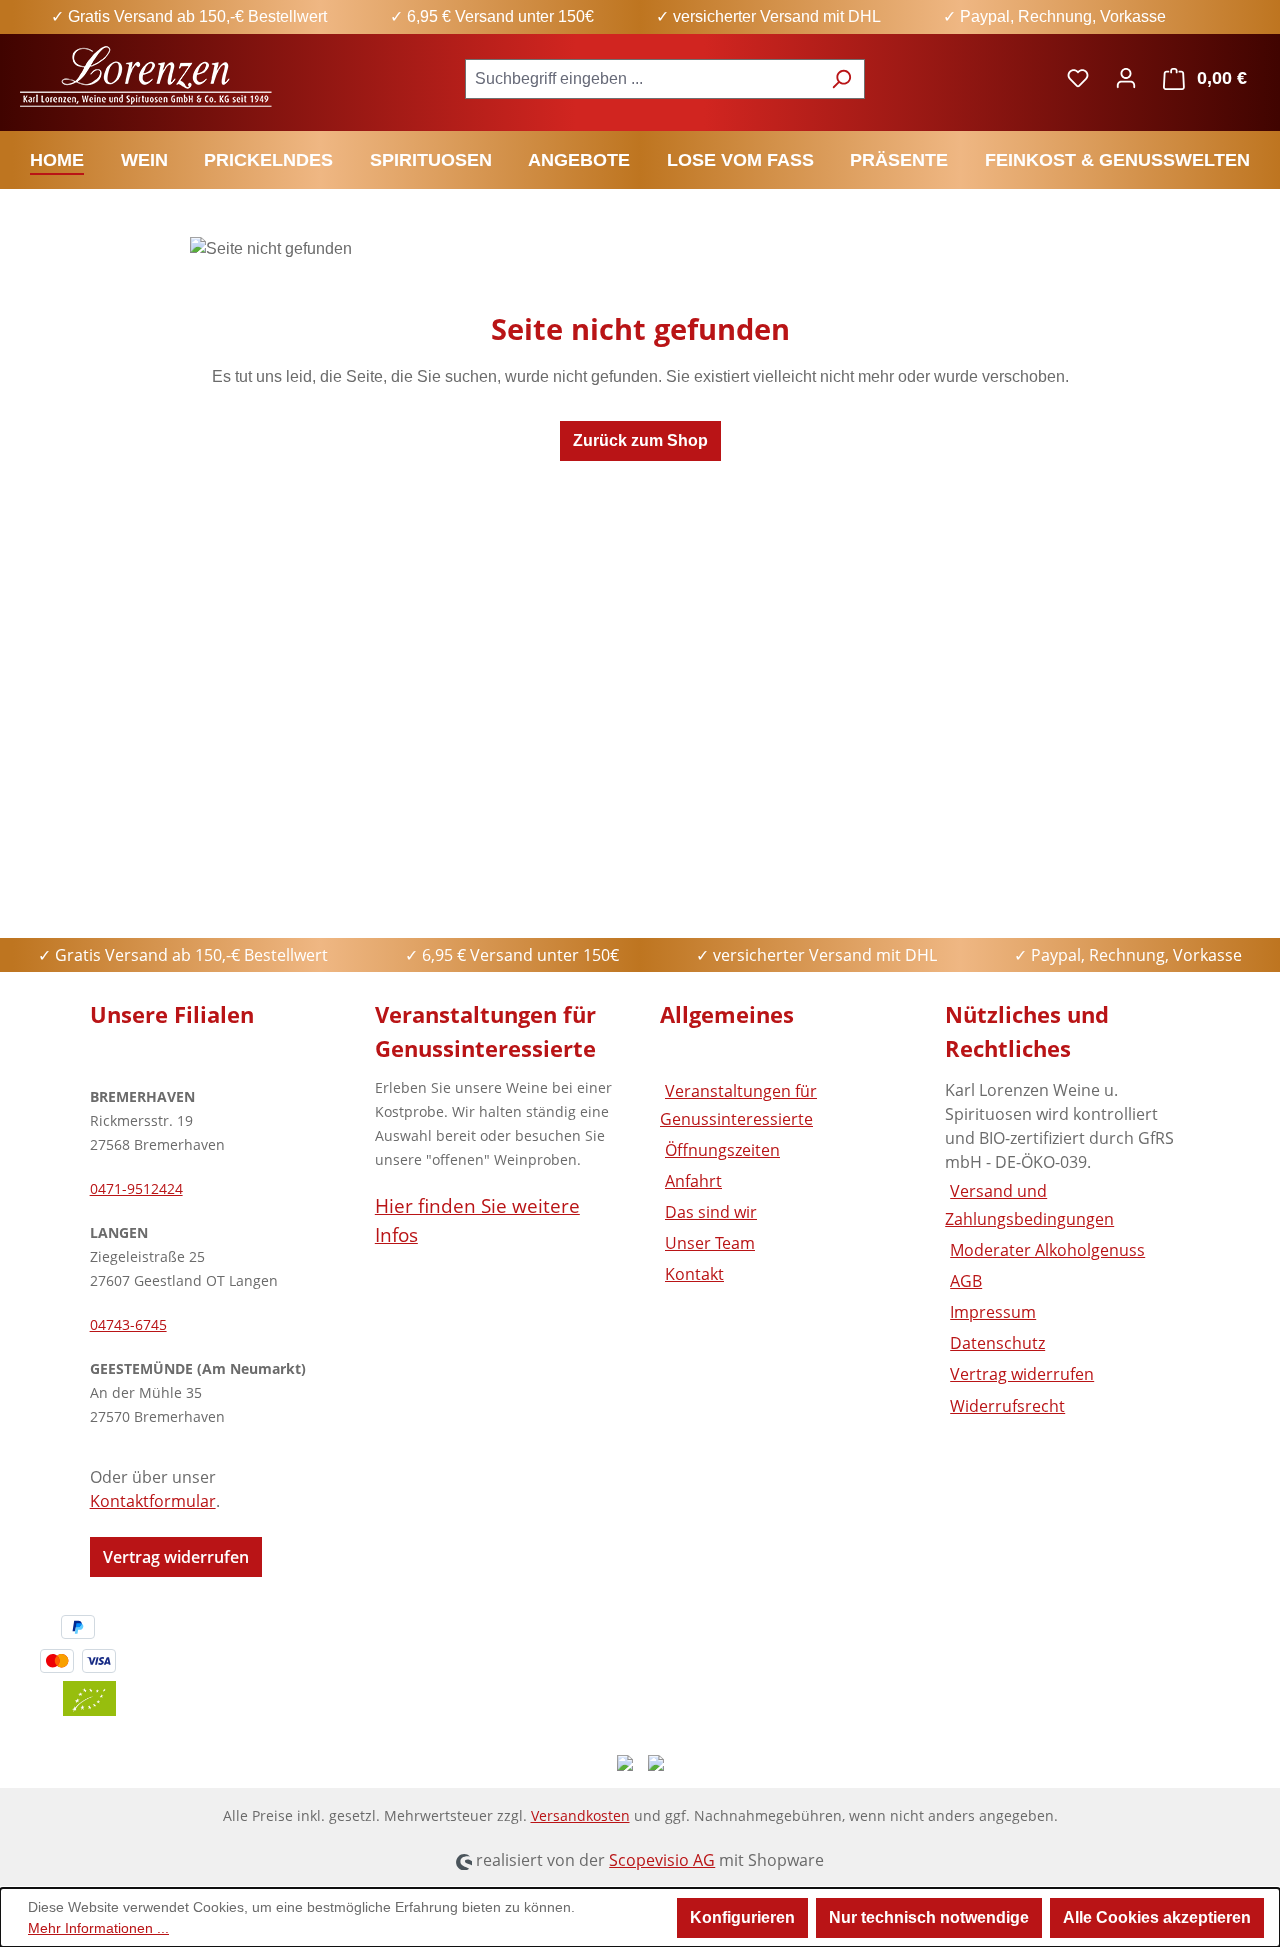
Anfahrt (693, 1181)
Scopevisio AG (662, 1860)
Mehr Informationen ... (98, 1928)
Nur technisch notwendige (929, 1917)
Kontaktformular (153, 1501)
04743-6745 (128, 1324)
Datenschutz (997, 1343)
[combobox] (642, 79)
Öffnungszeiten (722, 1150)
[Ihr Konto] (1126, 78)
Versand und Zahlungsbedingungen (1029, 1204)
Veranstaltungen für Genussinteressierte (738, 1104)
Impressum (993, 1312)
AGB (966, 1281)
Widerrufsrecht (1007, 1406)
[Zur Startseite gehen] (148, 74)
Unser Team (710, 1243)
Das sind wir (711, 1212)
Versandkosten (580, 1815)
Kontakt (694, 1274)
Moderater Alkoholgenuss (1047, 1250)
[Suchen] (841, 79)
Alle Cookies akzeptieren (1157, 1917)
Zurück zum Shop (640, 440)
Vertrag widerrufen (176, 1557)
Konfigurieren (742, 1917)
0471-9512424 (136, 1188)
